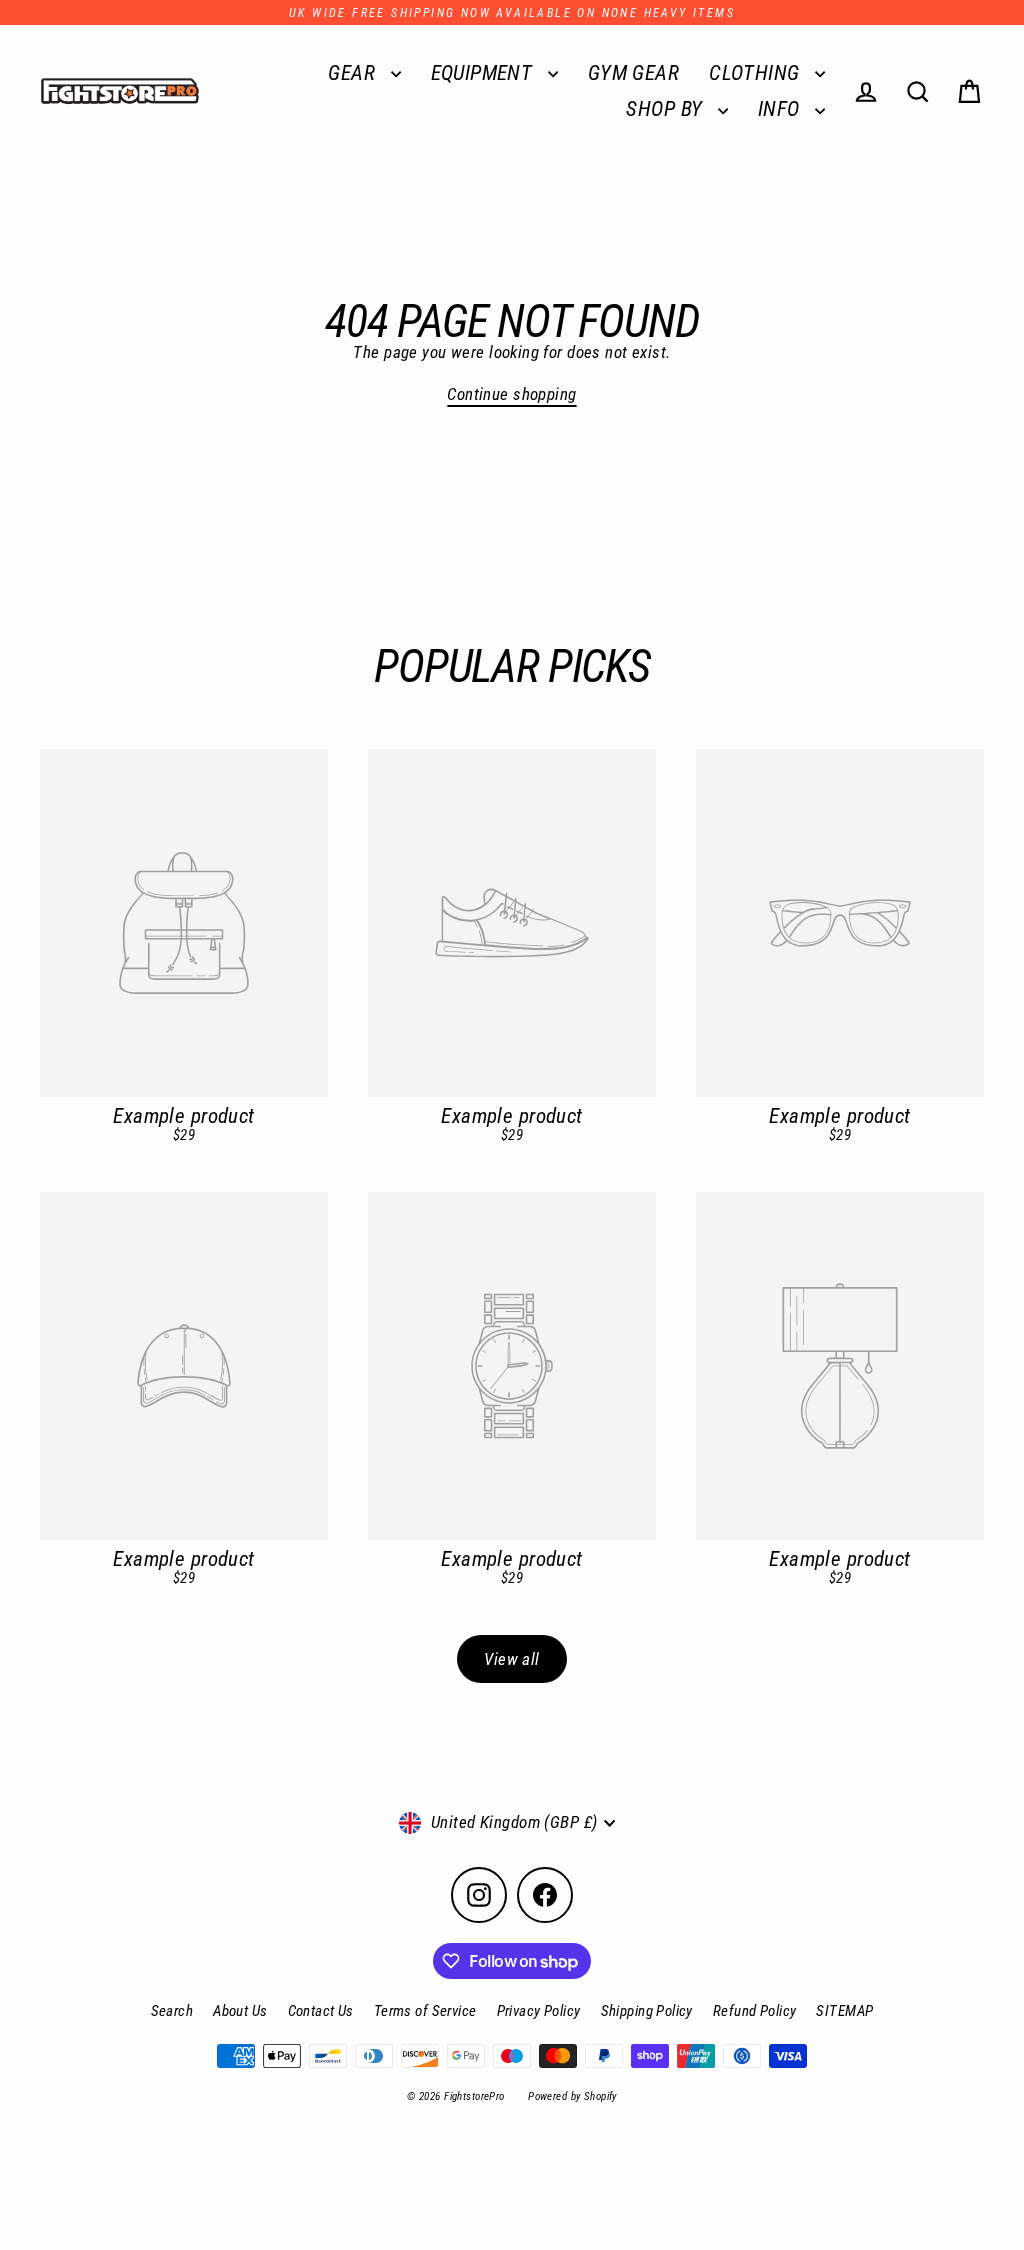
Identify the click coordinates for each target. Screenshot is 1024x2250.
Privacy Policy (539, 2011)
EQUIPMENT (484, 73)
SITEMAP (844, 2011)
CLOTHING (757, 73)
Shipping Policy (647, 2011)
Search (172, 2011)
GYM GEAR (633, 73)
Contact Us (321, 2011)
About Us (240, 2011)
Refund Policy (755, 2011)
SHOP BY (666, 109)
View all (511, 1659)
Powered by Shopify (572, 2096)
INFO (781, 109)
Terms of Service (425, 2011)
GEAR (354, 73)
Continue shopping (511, 394)
